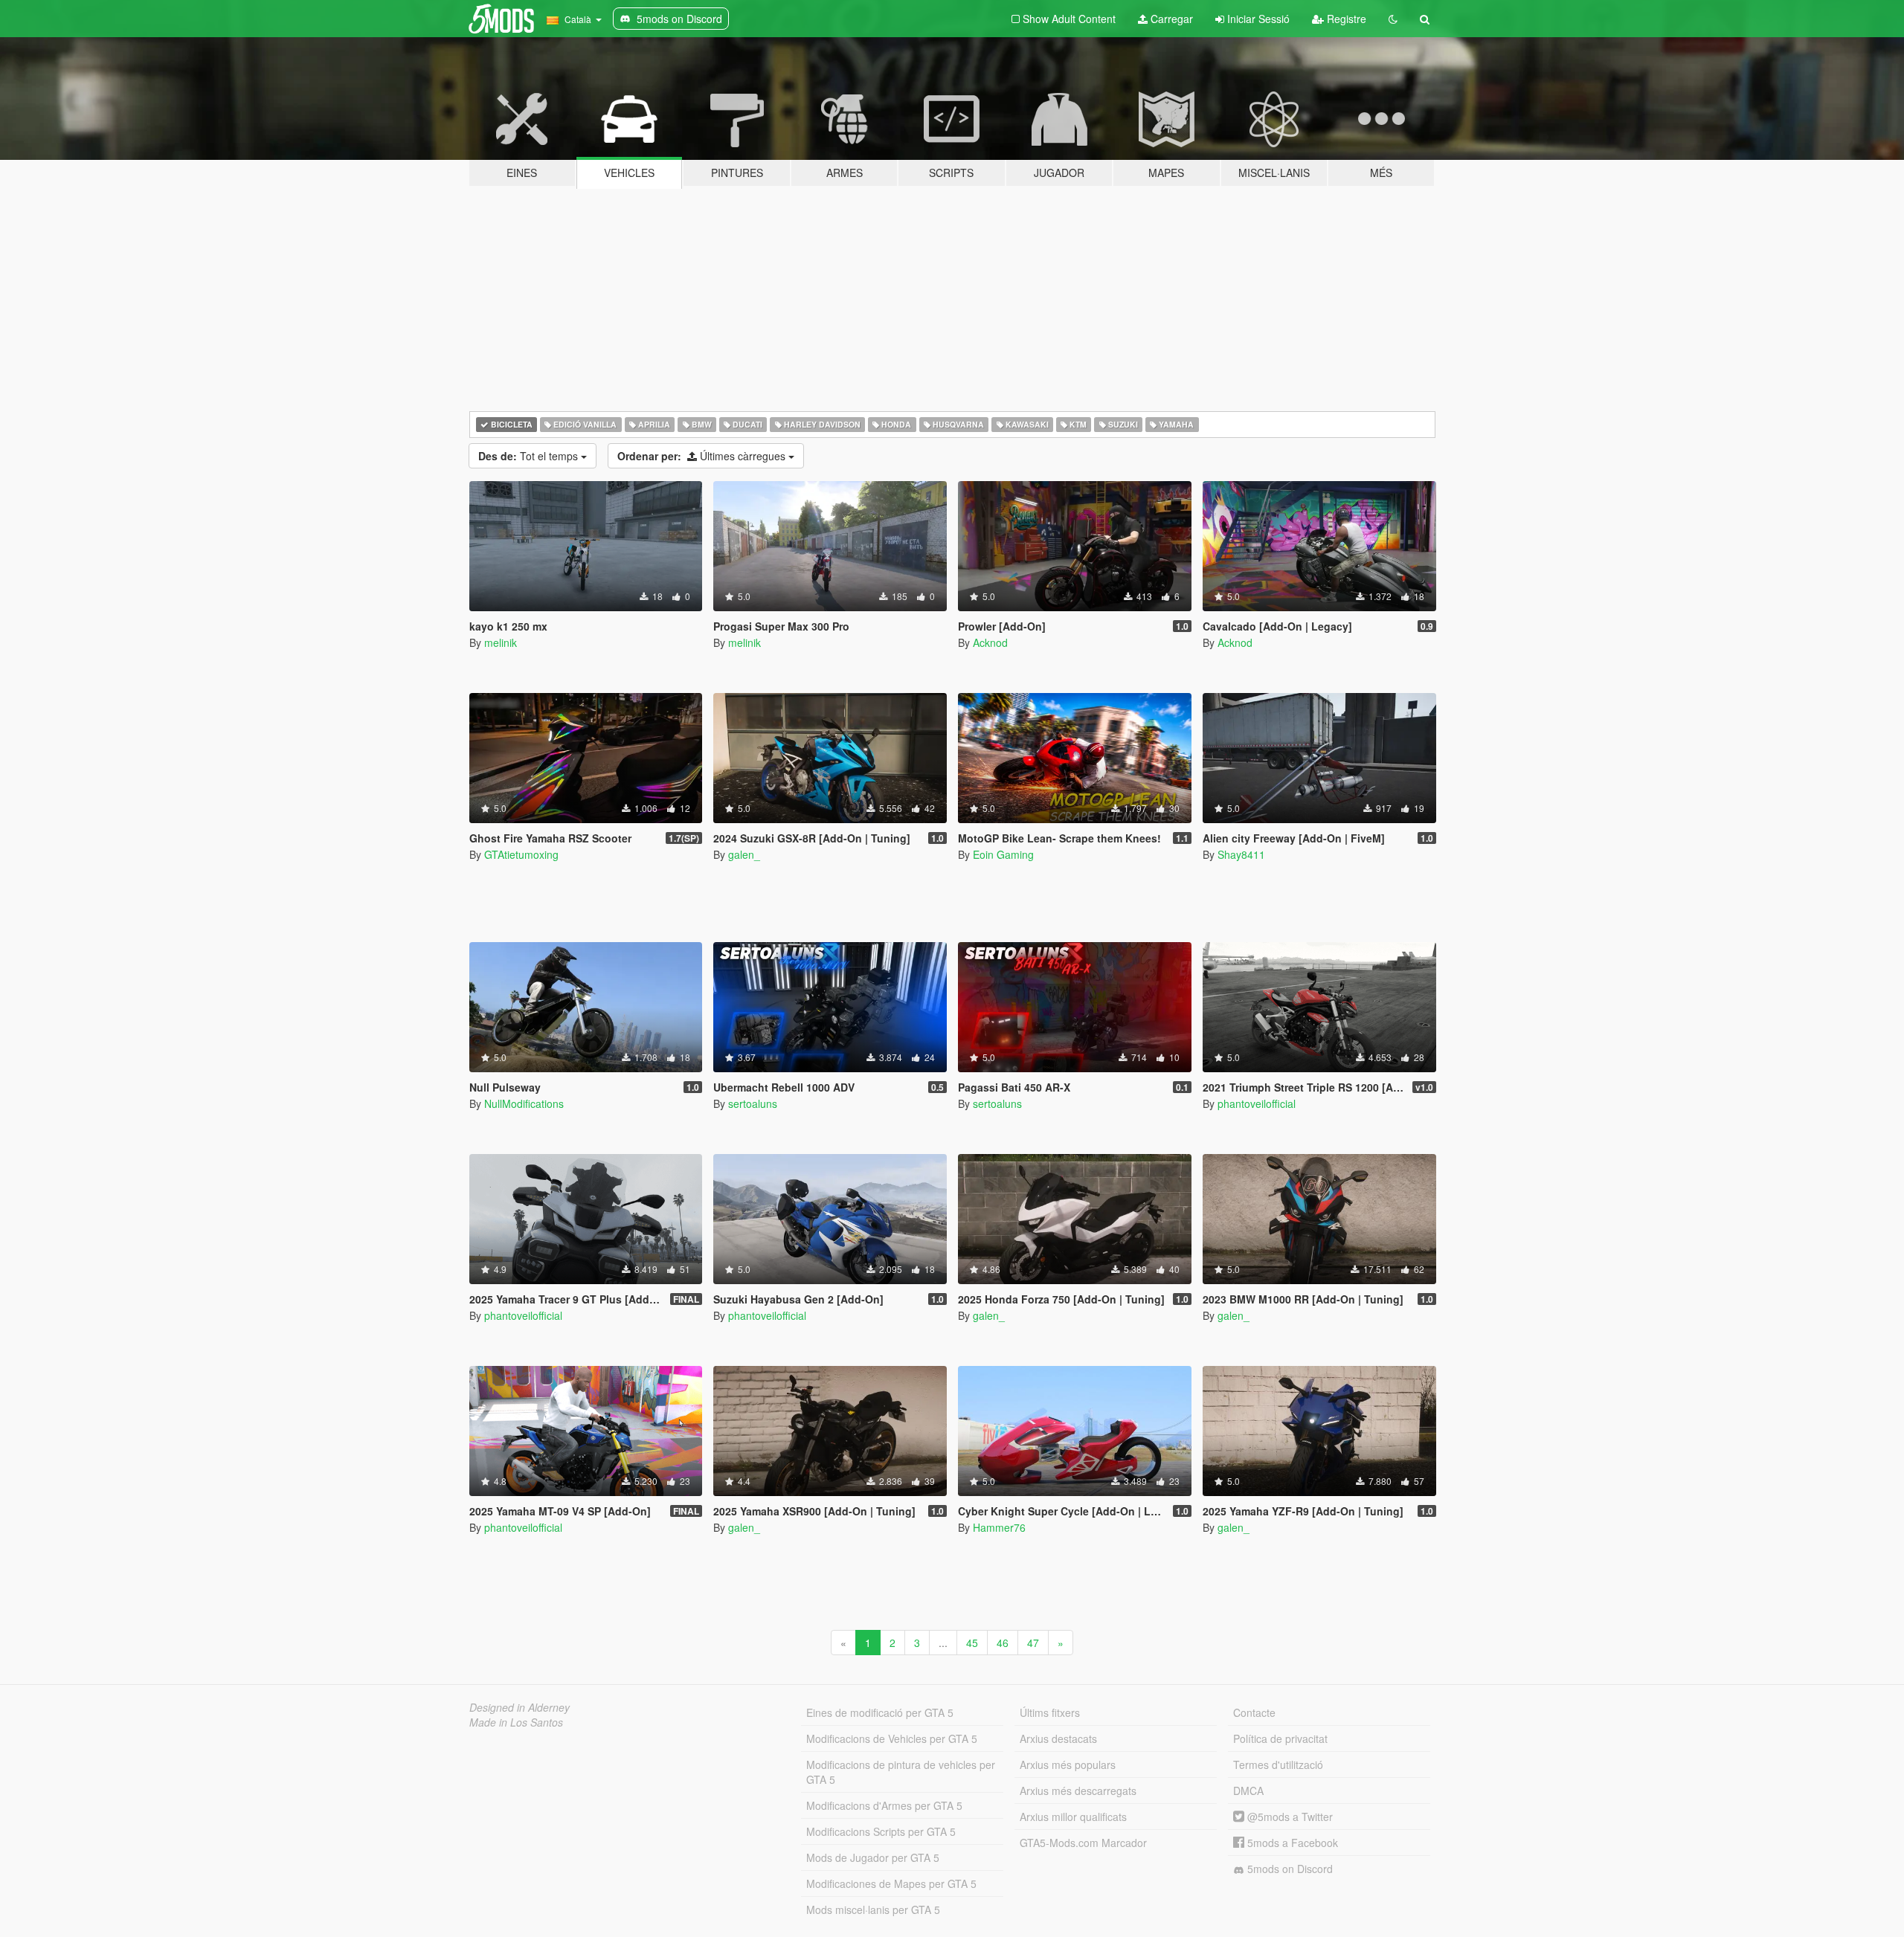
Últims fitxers (1050, 1712)
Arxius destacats (1058, 1738)
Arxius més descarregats (1078, 1791)
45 (972, 1643)
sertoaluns (753, 1103)
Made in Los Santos (516, 1722)
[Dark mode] (1393, 19)
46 (1003, 1643)
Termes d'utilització (1278, 1764)
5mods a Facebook (1291, 1843)
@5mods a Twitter (1289, 1817)
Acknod (990, 642)
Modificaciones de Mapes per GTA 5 (891, 1883)
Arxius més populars (1068, 1764)
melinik (501, 642)
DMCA (1248, 1791)
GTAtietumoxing (521, 854)
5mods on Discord (1289, 1869)
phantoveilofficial (1257, 1103)
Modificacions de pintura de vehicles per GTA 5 (901, 1772)
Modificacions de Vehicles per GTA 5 (892, 1738)
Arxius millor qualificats (1073, 1817)
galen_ (744, 854)
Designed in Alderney (520, 1707)
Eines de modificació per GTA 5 (880, 1712)
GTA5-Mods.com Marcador (1083, 1843)
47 (1033, 1643)
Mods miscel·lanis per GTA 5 (873, 1909)
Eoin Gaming (1003, 854)
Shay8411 (1241, 854)
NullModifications (524, 1103)
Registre (1345, 19)
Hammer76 (999, 1527)
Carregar (1170, 19)
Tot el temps (530, 456)
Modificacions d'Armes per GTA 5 (884, 1805)
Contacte (1254, 1712)
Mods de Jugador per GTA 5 (873, 1857)
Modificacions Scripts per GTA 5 (881, 1831)
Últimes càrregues (703, 456)
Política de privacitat (1280, 1738)
